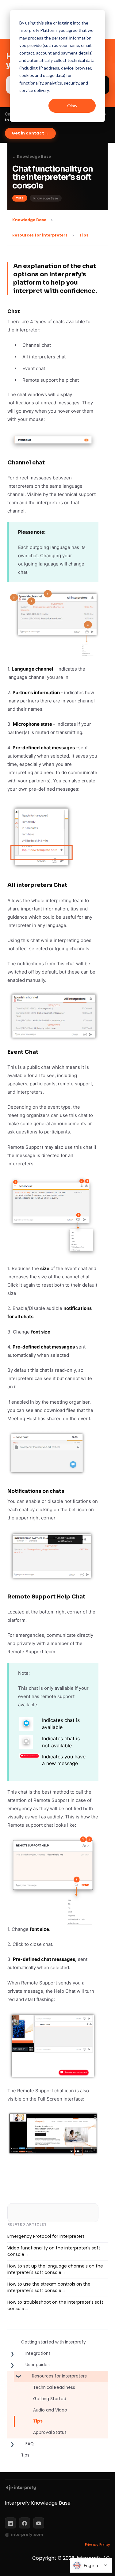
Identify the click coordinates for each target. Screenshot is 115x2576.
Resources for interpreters (40, 235)
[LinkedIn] (10, 2523)
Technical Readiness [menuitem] (54, 2387)
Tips (84, 235)
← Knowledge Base (32, 157)
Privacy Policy (98, 2545)
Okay (72, 106)
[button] (12, 2355)
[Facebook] (25, 2523)
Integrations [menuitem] (38, 2353)
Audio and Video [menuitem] (50, 2410)
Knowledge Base (29, 220)
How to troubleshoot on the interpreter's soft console (55, 2306)
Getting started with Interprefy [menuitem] (54, 2342)
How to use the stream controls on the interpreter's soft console (49, 2287)
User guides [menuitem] (38, 2365)
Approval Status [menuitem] (50, 2432)
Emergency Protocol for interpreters (46, 2236)
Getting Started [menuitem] (50, 2399)
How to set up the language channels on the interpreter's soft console (55, 2269)
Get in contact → (30, 133)
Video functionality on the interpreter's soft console (54, 2251)
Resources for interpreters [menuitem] (59, 2376)
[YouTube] (39, 2523)
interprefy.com (27, 2535)
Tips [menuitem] (38, 2421)
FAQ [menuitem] (30, 2444)
